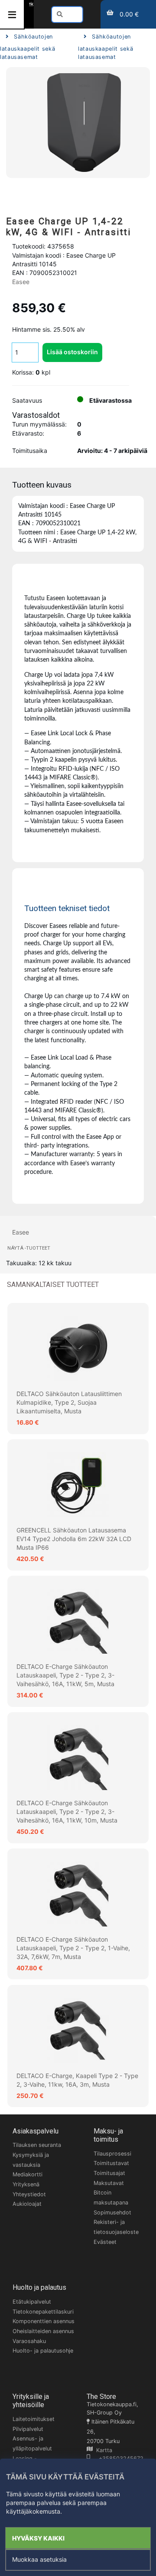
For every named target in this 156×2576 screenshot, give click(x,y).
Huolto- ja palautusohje (43, 2351)
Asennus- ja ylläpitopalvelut (32, 2443)
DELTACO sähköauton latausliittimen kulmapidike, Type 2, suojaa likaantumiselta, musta (69, 1403)
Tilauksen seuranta (37, 2145)
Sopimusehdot (112, 2212)
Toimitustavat (111, 2163)
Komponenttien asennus (44, 2321)
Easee (21, 282)
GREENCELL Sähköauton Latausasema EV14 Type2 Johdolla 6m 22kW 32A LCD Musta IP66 (74, 1539)
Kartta (102, 2450)
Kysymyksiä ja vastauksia (31, 2160)
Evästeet (105, 2242)
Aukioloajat (27, 2204)
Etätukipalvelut (32, 2302)
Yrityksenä (26, 2184)
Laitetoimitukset (34, 2419)
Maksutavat (109, 2183)
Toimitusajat (109, 2173)
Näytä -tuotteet (29, 1248)
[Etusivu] (31, 4)
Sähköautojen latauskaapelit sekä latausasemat (28, 47)
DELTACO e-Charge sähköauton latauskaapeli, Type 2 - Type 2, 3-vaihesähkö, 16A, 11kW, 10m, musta (67, 1812)
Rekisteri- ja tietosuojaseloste (116, 2227)
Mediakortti (28, 2174)
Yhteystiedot (29, 2194)
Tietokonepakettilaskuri (43, 2312)
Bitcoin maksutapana (111, 2198)
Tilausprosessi (112, 2154)
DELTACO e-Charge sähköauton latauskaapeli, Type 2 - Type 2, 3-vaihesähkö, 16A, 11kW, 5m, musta (65, 1675)
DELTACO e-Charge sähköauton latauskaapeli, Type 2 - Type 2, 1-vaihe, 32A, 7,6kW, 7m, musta (73, 1948)
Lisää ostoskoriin (72, 352)
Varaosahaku (29, 2341)
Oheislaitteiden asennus (43, 2331)
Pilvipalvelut (28, 2429)
